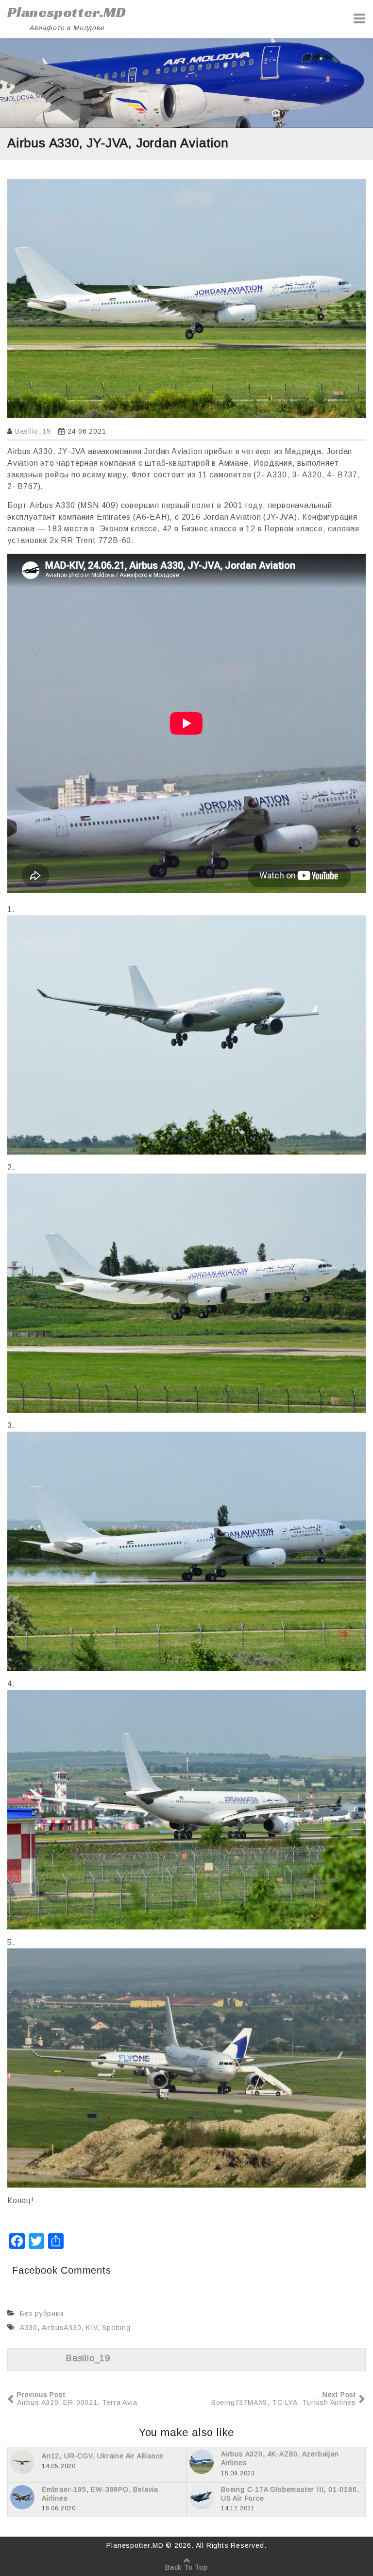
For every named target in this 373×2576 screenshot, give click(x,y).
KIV (92, 2328)
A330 (29, 2328)
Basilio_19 (33, 431)
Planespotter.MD (67, 12)
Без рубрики (42, 2313)
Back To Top (186, 2567)
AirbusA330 (62, 2328)
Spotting (116, 2328)
